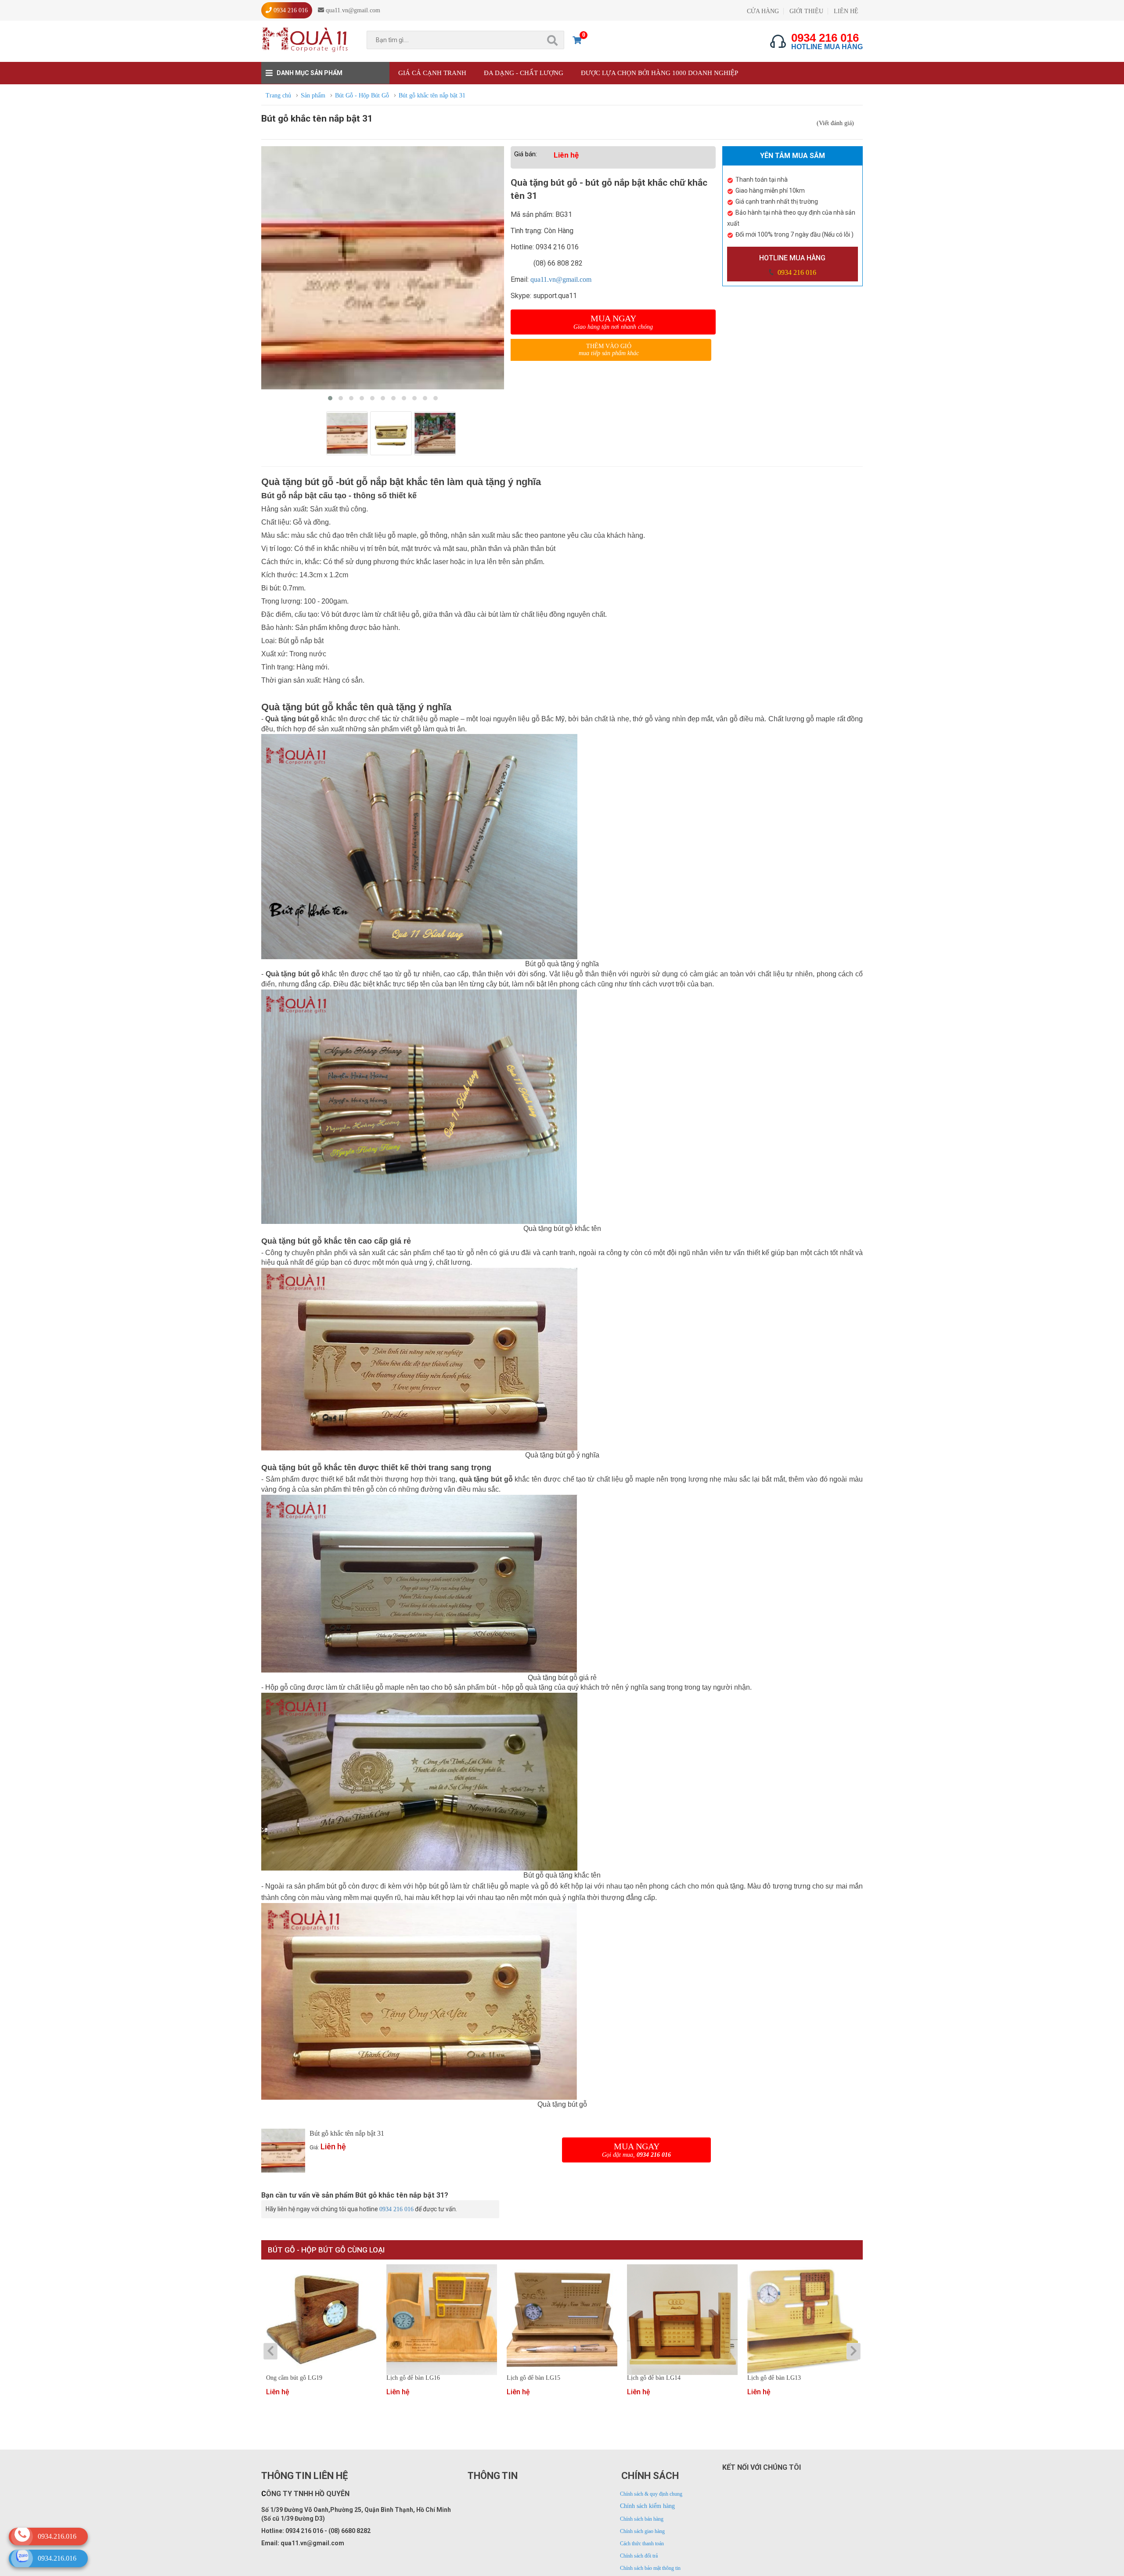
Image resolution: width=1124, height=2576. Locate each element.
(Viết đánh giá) (835, 123)
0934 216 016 (796, 272)
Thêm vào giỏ (609, 350)
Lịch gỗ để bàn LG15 (533, 2378)
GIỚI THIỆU (806, 11)
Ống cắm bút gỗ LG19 (294, 2378)
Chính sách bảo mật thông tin (650, 2568)
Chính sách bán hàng (642, 2519)
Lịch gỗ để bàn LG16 (413, 2378)
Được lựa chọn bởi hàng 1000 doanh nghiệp (659, 73)
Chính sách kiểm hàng (647, 2506)
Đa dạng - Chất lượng (524, 73)
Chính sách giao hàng (642, 2531)
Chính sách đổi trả (639, 2556)
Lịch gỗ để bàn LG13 (774, 2378)
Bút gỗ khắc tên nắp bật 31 (347, 2133)
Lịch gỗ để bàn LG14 (654, 2378)
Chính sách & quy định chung (651, 2494)
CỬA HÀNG (763, 11)
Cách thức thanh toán (642, 2544)
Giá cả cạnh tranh (432, 73)
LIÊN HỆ (846, 11)
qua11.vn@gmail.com (561, 279)
